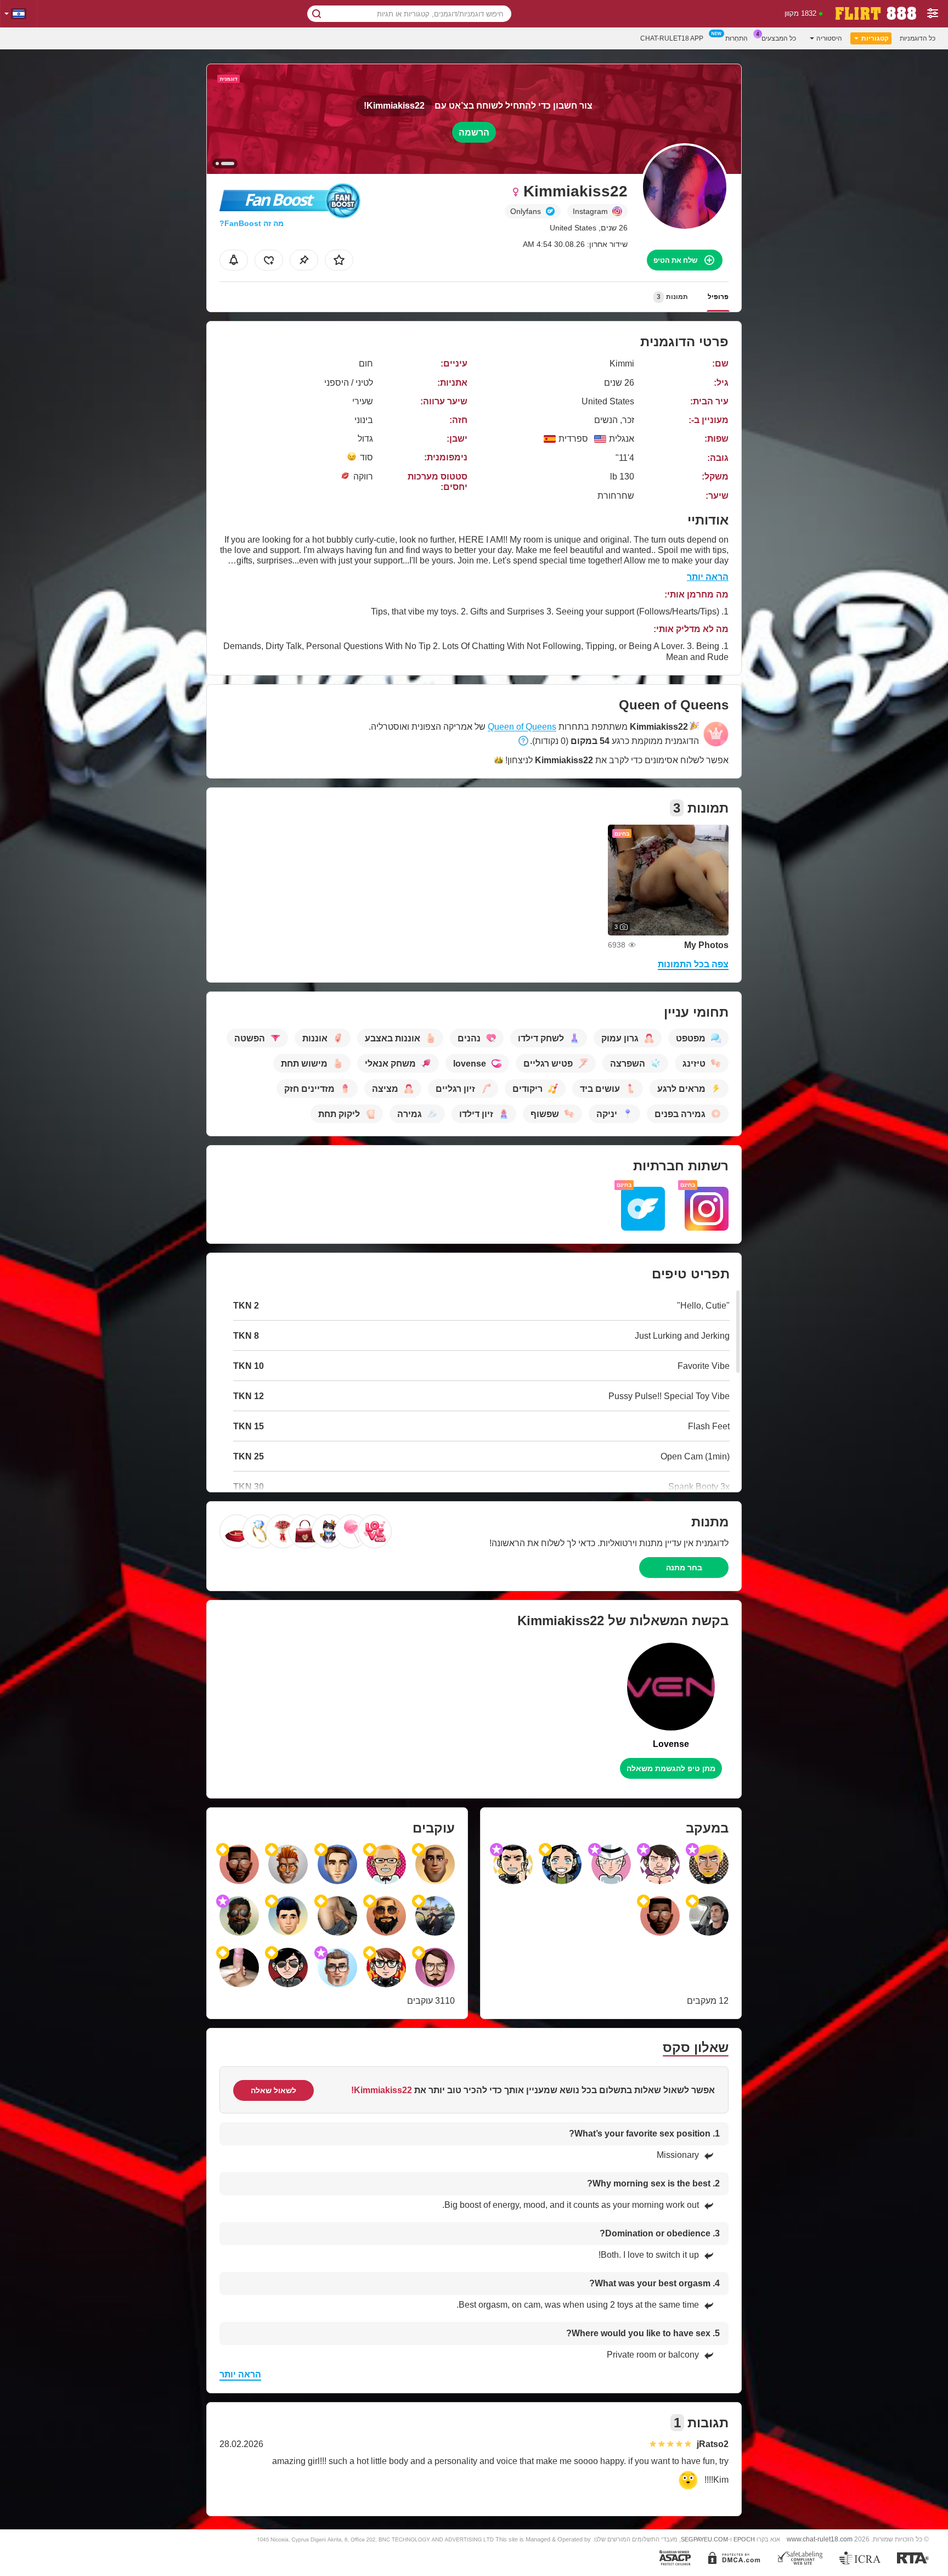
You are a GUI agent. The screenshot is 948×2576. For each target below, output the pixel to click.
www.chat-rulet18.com (820, 2539)
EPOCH (744, 2539)
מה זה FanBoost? (252, 223)
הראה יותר (708, 577)
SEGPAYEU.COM (704, 2539)
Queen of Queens (522, 727)
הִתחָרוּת (737, 38)
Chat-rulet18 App (672, 38)
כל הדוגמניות (918, 38)
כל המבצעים (779, 38)
